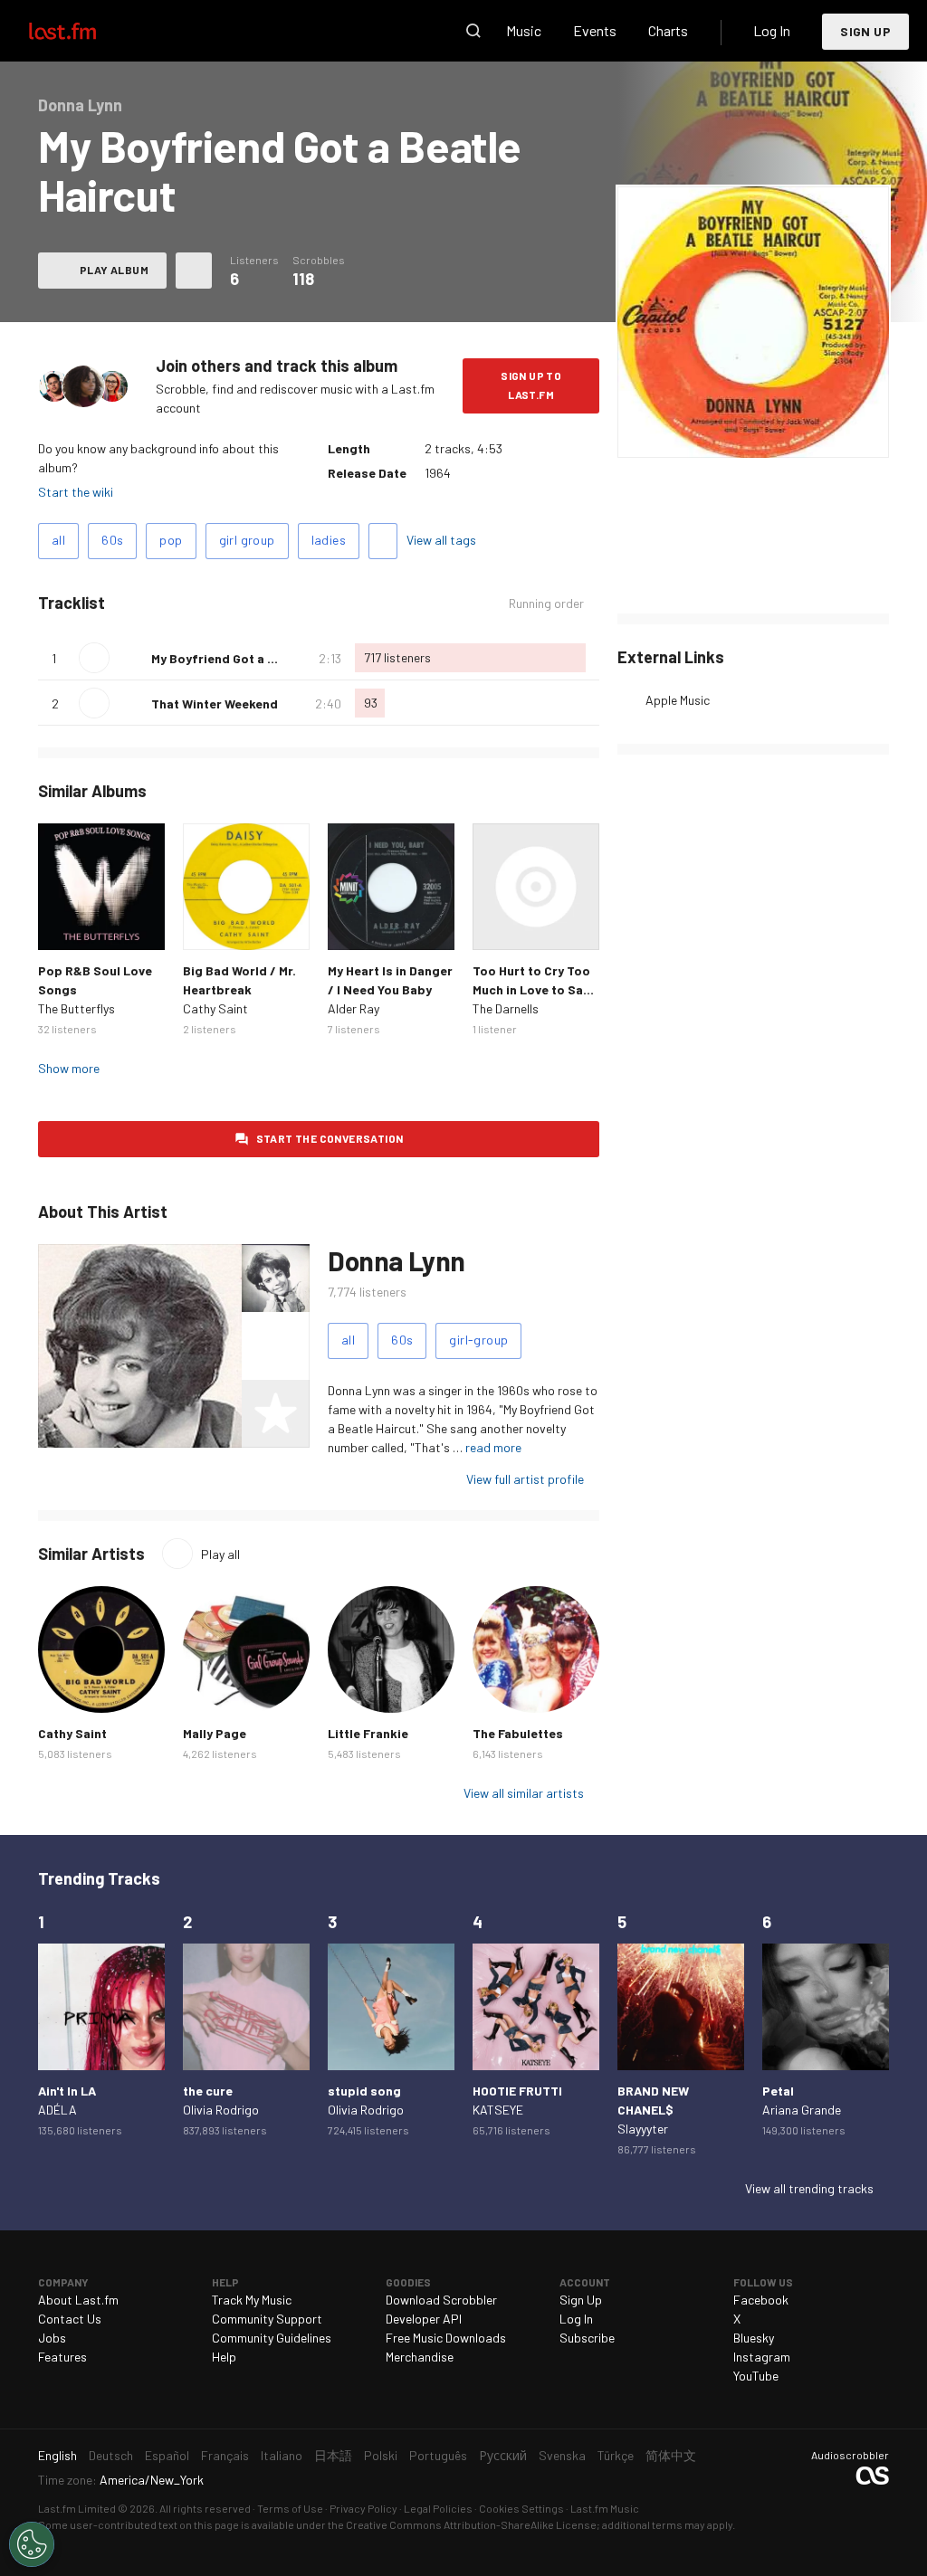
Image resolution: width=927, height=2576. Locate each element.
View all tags (441, 540)
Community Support (267, 2319)
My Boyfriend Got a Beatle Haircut (252, 658)
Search (473, 31)
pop (171, 540)
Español (167, 2455)
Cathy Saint (215, 1008)
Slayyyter (643, 2129)
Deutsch (111, 2455)
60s (112, 540)
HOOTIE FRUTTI (517, 2091)
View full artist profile (525, 1479)
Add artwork (754, 432)
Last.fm (83, 31)
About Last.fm (78, 2300)
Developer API (424, 2319)
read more (493, 1447)
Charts (668, 30)
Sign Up (865, 31)
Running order (546, 604)
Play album (114, 270)
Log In (772, 30)
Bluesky (754, 2338)
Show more (69, 1068)
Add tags (383, 541)
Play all (220, 1554)
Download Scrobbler (441, 2300)
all (58, 540)
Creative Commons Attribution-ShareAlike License (471, 2524)
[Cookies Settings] (32, 2544)
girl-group (478, 1340)
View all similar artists (524, 1793)
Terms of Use (290, 2508)
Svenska (562, 2455)
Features (62, 2357)
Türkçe (616, 2455)
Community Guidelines (272, 2338)
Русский (503, 2455)
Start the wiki (76, 492)
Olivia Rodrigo (221, 2110)
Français (225, 2455)
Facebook (761, 2300)
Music (524, 30)
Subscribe (587, 2338)
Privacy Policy (363, 2508)
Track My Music (252, 2300)
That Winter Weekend (215, 703)
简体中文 (671, 2455)
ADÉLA (57, 2110)
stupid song (364, 2091)
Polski (381, 2455)
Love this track (130, 658)
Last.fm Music (605, 2508)
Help (224, 2357)
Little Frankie (368, 1733)
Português (438, 2455)
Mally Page (215, 1733)
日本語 (333, 2455)
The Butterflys (76, 1008)
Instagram (762, 2357)
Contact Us (70, 2319)
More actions (194, 271)
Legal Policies (438, 2508)
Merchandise (420, 2357)
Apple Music (678, 700)
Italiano (282, 2455)
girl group (247, 540)
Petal (778, 2091)
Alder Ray (354, 1008)
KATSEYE (498, 2110)
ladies (329, 540)
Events (595, 30)
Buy (62, 927)
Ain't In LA (67, 2091)
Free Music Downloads (446, 2338)
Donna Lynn (397, 1260)
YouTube (756, 2376)
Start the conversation (330, 1138)
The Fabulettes (518, 1733)
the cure (208, 2091)
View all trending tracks (809, 2188)
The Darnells (506, 1008)
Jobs (52, 2338)
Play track (94, 658)
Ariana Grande (802, 2110)
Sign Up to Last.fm (531, 385)
